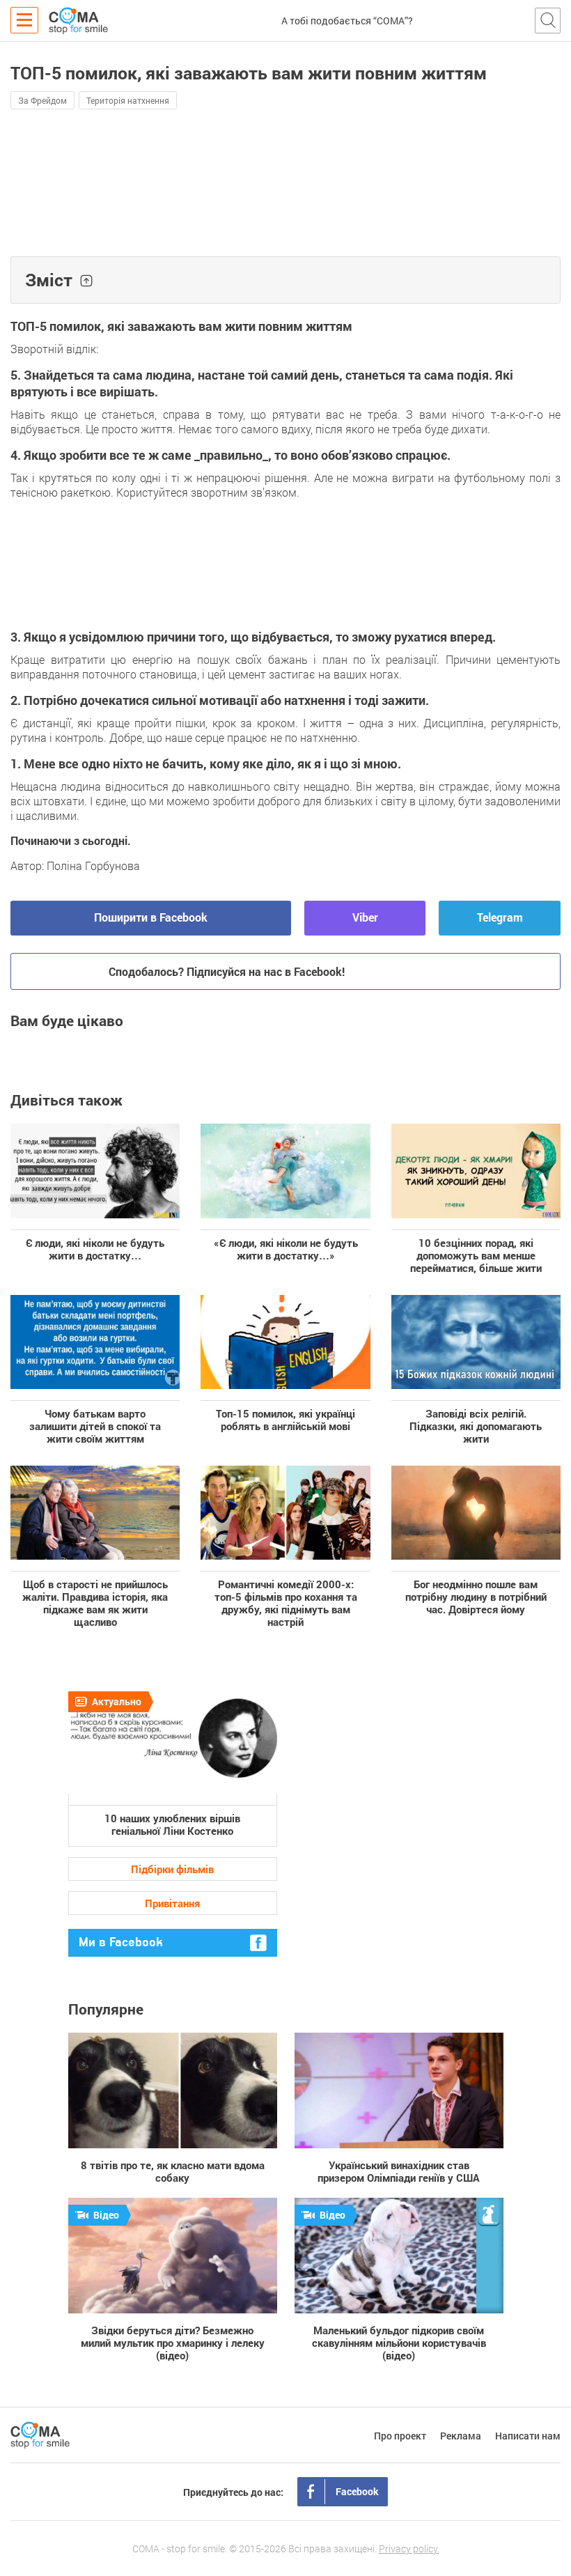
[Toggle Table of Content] (86, 281)
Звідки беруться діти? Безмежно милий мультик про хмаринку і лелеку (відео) (173, 2342)
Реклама (461, 2436)
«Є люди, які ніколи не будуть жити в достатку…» (286, 1249)
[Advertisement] (285, 197)
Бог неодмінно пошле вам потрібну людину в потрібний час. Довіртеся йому (476, 1596)
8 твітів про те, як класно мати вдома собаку (173, 2171)
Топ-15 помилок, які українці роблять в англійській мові (285, 1419)
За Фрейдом (42, 100)
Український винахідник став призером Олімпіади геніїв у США (399, 2171)
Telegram (500, 917)
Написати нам (528, 2436)
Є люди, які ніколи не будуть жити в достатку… (95, 1249)
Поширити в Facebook (151, 917)
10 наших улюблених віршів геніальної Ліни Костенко (172, 1824)
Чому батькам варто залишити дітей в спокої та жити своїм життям (95, 1426)
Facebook (357, 2491)
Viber (365, 917)
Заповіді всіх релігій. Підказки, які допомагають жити (476, 1426)
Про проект (400, 2436)
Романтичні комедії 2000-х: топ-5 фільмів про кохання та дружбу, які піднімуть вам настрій (286, 1603)
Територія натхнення (128, 100)
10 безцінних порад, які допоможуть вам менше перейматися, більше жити (476, 1255)
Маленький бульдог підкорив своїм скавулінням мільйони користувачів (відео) (399, 2342)
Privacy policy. (409, 2548)
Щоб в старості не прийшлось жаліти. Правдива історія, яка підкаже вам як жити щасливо (95, 1603)
